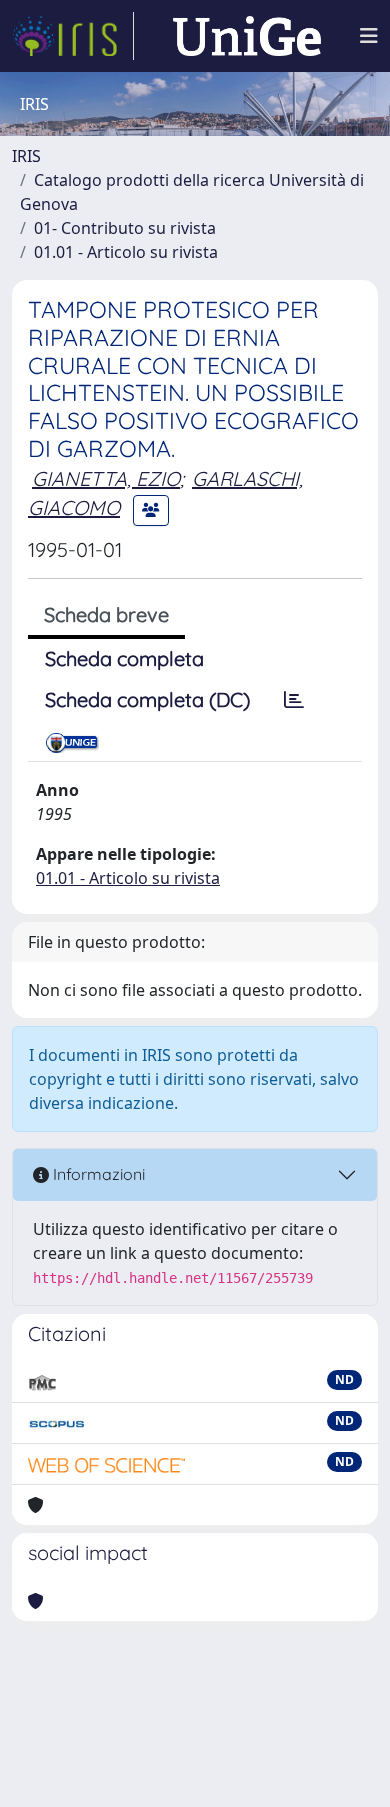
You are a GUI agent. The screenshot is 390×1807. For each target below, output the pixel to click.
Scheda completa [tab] (124, 658)
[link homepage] (73, 36)
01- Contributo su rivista (125, 228)
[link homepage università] (247, 36)
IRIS (26, 156)
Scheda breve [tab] (106, 614)
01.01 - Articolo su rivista (126, 252)
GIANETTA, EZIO (106, 478)
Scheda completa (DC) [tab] (147, 699)
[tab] (294, 700)
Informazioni (97, 1174)
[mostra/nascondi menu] (369, 36)
